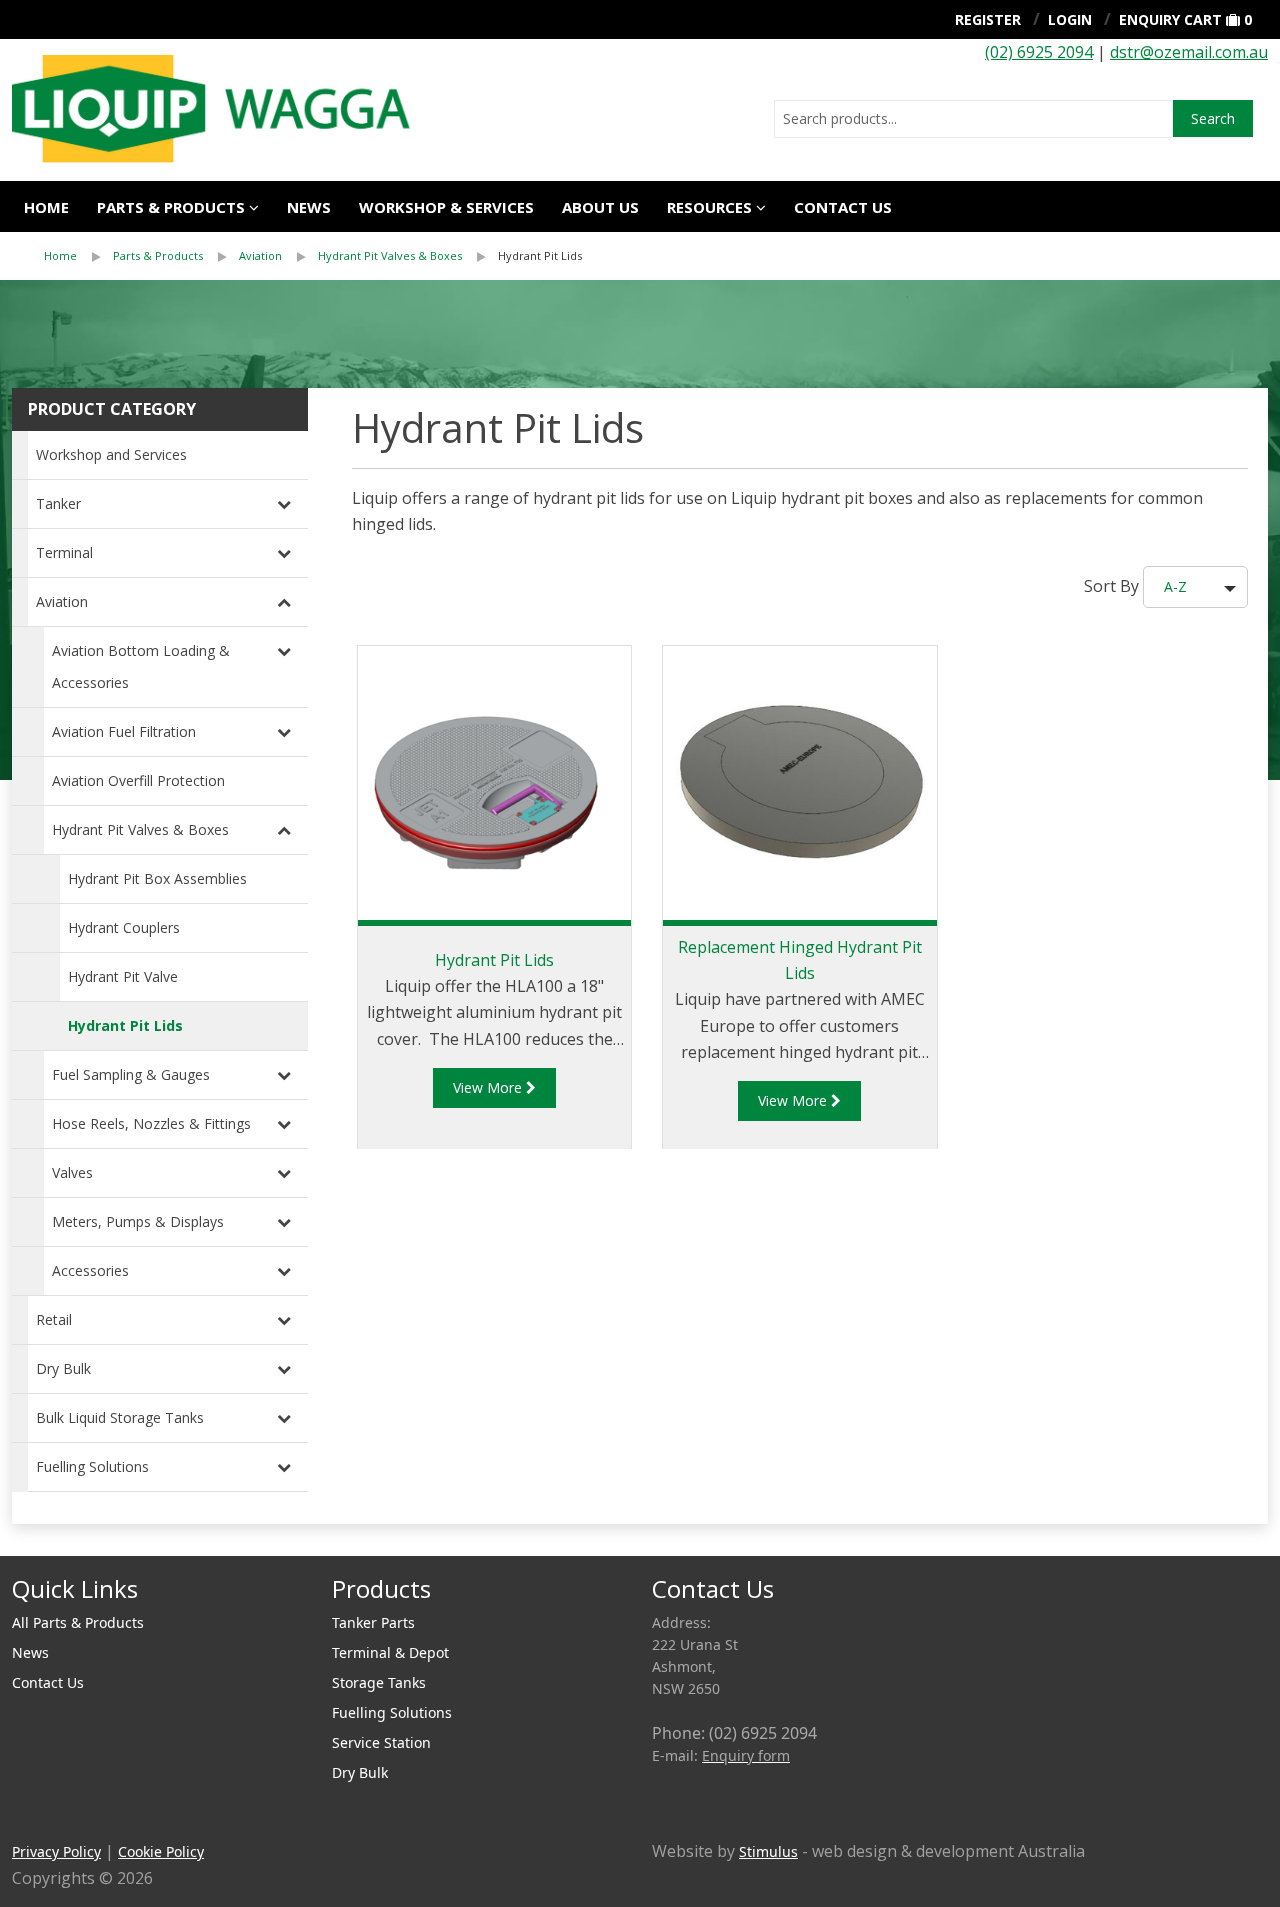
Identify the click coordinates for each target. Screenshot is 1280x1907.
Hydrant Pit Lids (540, 255)
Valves (72, 1172)
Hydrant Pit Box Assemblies (157, 878)
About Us (600, 207)
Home (46, 207)
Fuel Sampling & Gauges (131, 1074)
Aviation (260, 255)
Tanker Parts (373, 1622)
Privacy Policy (56, 1851)
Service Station (381, 1742)
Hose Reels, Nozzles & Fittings (151, 1123)
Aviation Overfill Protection (138, 780)
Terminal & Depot (390, 1652)
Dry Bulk (63, 1368)
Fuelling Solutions (92, 1466)
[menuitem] (78, 256)
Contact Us (843, 207)
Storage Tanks (379, 1682)
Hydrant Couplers (124, 927)
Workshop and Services (111, 454)
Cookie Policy (161, 1851)
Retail (54, 1319)
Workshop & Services (446, 207)
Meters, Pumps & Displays (138, 1221)
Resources (709, 207)
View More (489, 1087)
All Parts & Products (78, 1622)
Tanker (58, 503)
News (309, 207)
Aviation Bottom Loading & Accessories (141, 666)
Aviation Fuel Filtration (124, 731)
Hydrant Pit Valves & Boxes (390, 255)
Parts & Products (171, 207)
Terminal (64, 552)
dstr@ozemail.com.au (1189, 52)
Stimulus (768, 1851)
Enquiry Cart (1170, 19)
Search (1213, 118)
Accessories (90, 1270)
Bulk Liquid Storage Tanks (120, 1417)
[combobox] (973, 119)
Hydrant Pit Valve (123, 976)
